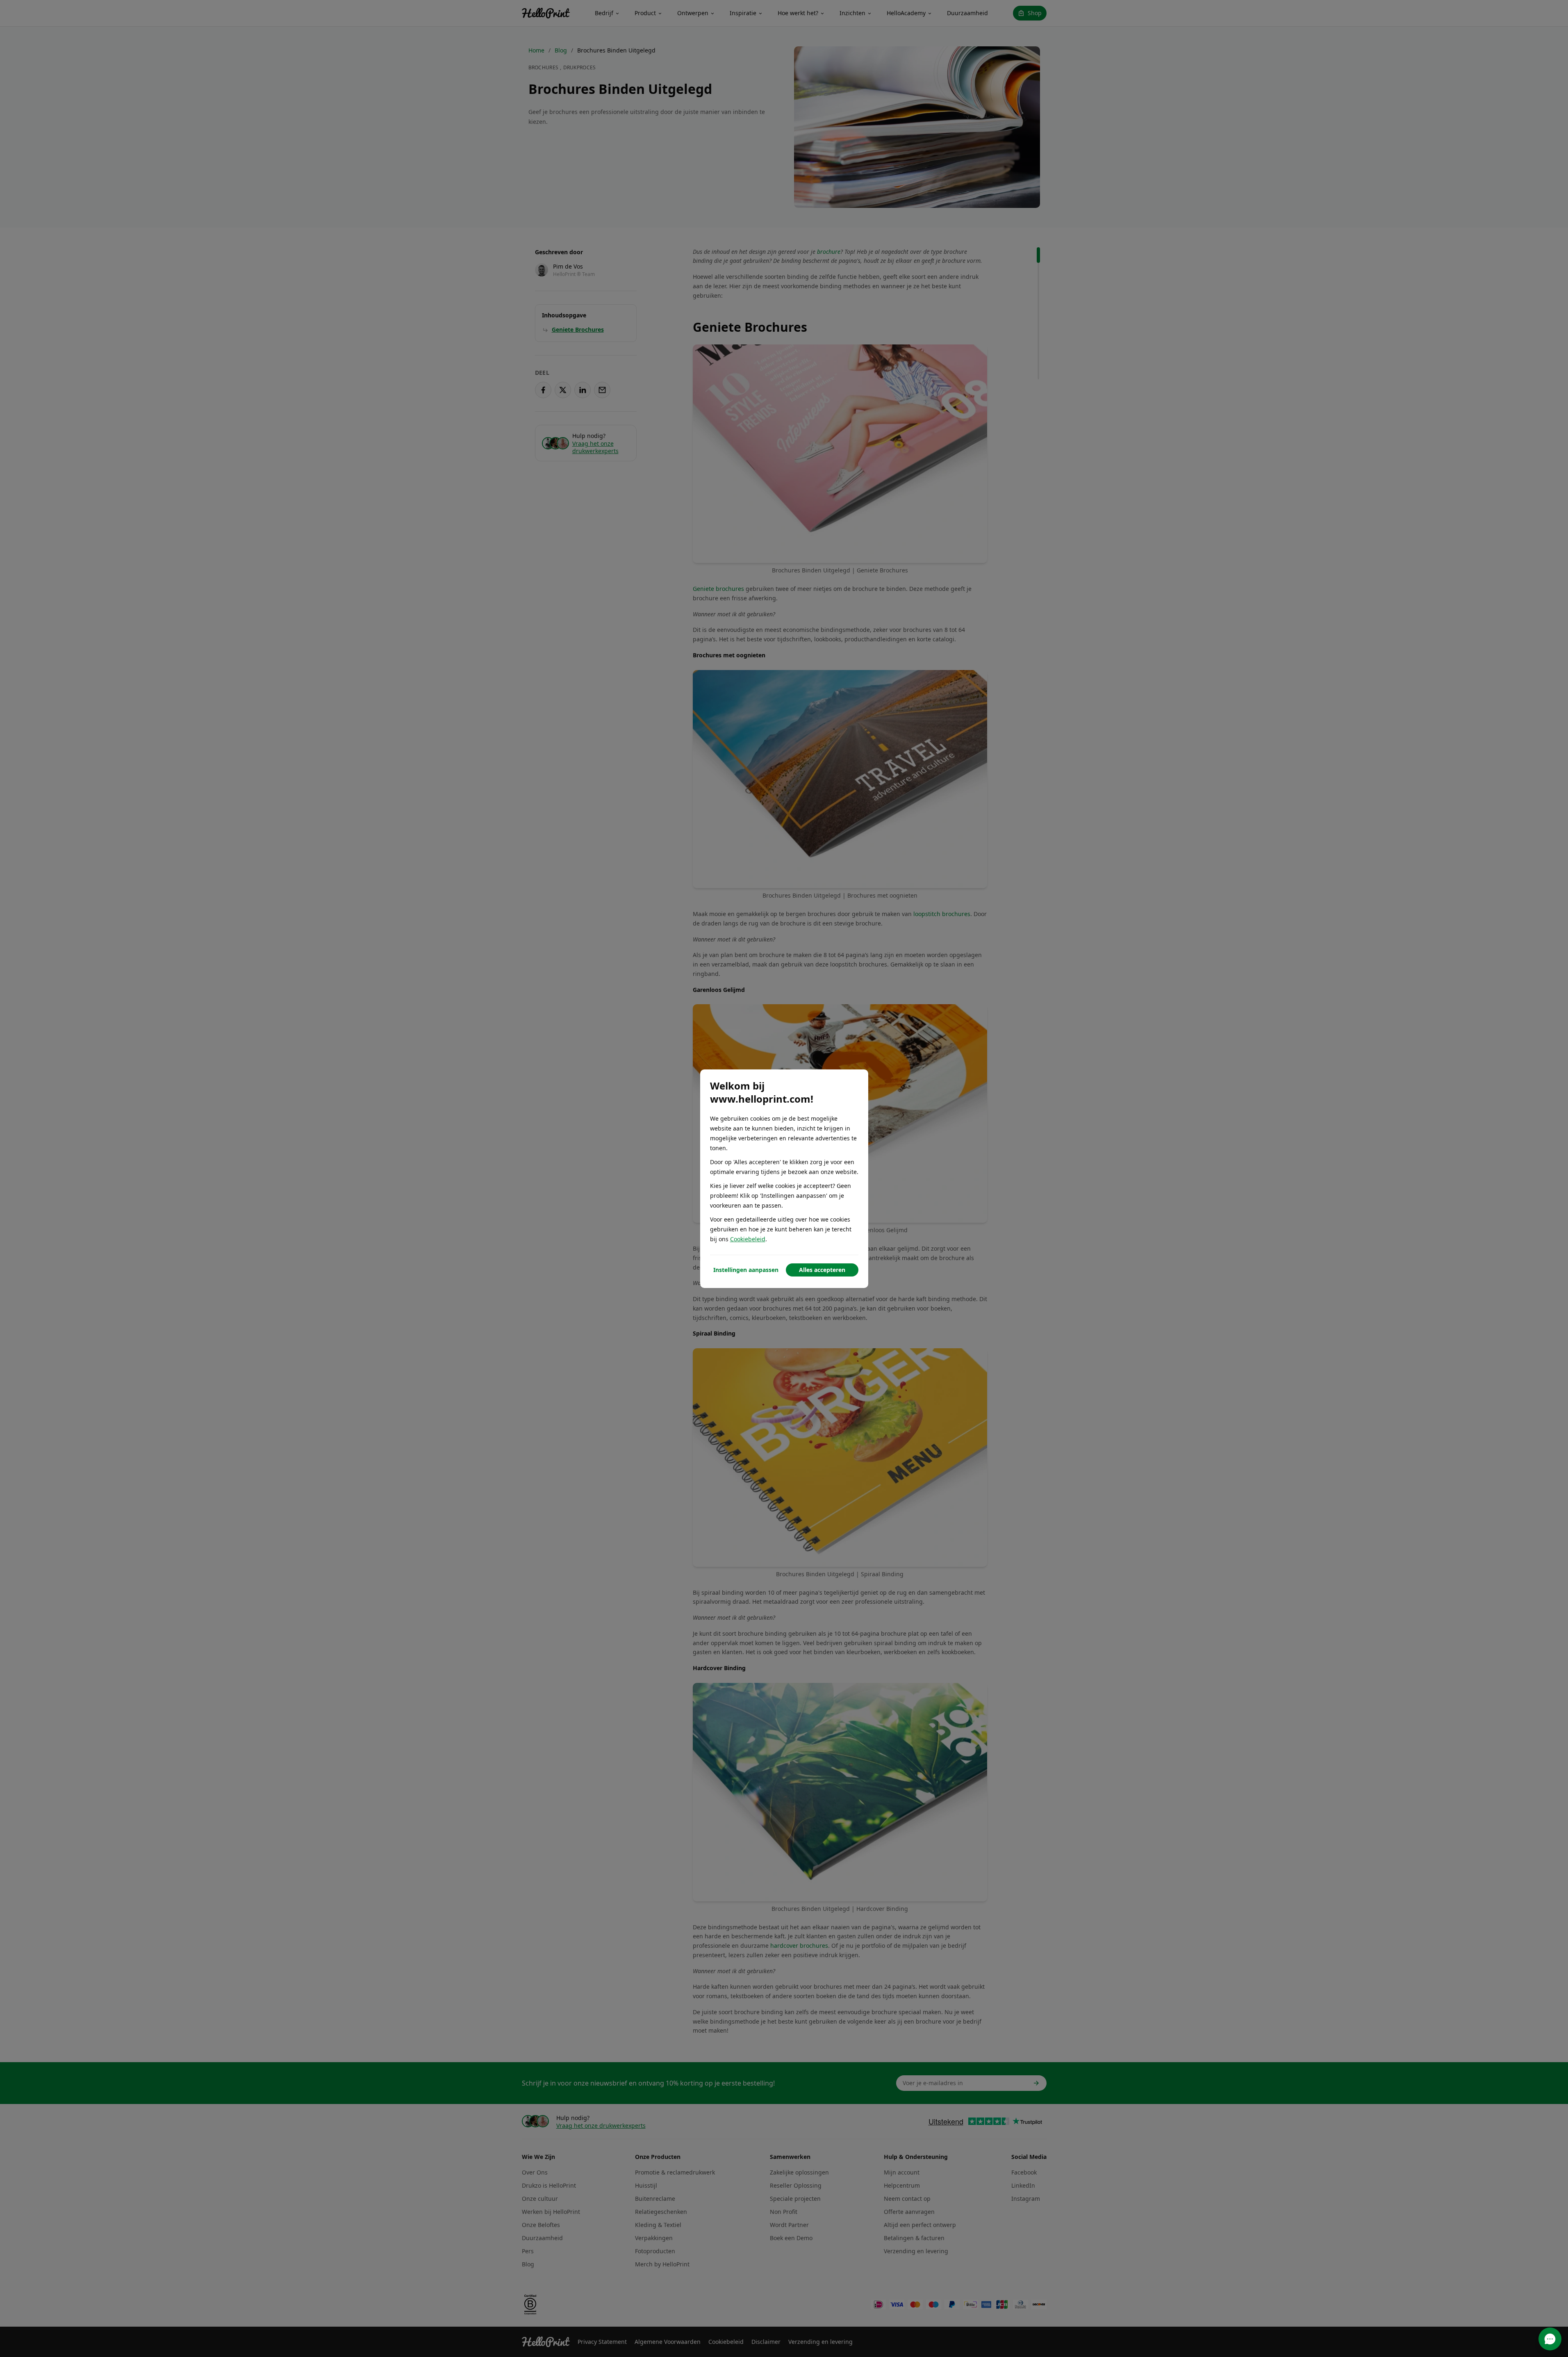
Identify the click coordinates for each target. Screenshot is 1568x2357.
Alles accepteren (822, 1270)
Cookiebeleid (748, 1239)
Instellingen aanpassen (746, 1270)
